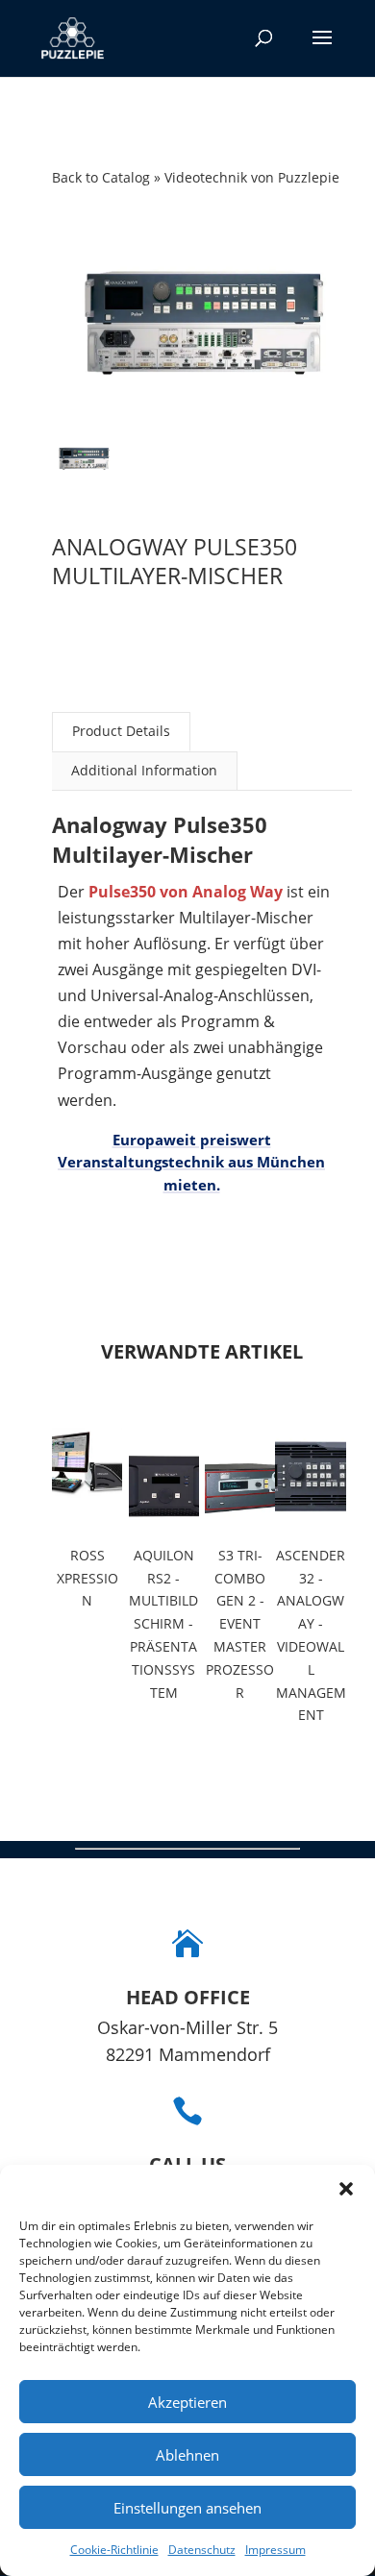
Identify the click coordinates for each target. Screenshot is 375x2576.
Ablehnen (187, 2455)
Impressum (275, 2550)
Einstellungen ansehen (187, 2508)
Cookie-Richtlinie (114, 2550)
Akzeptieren (187, 2402)
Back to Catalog (103, 177)
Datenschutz (202, 2550)
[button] (346, 2189)
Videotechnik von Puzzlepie (252, 177)
